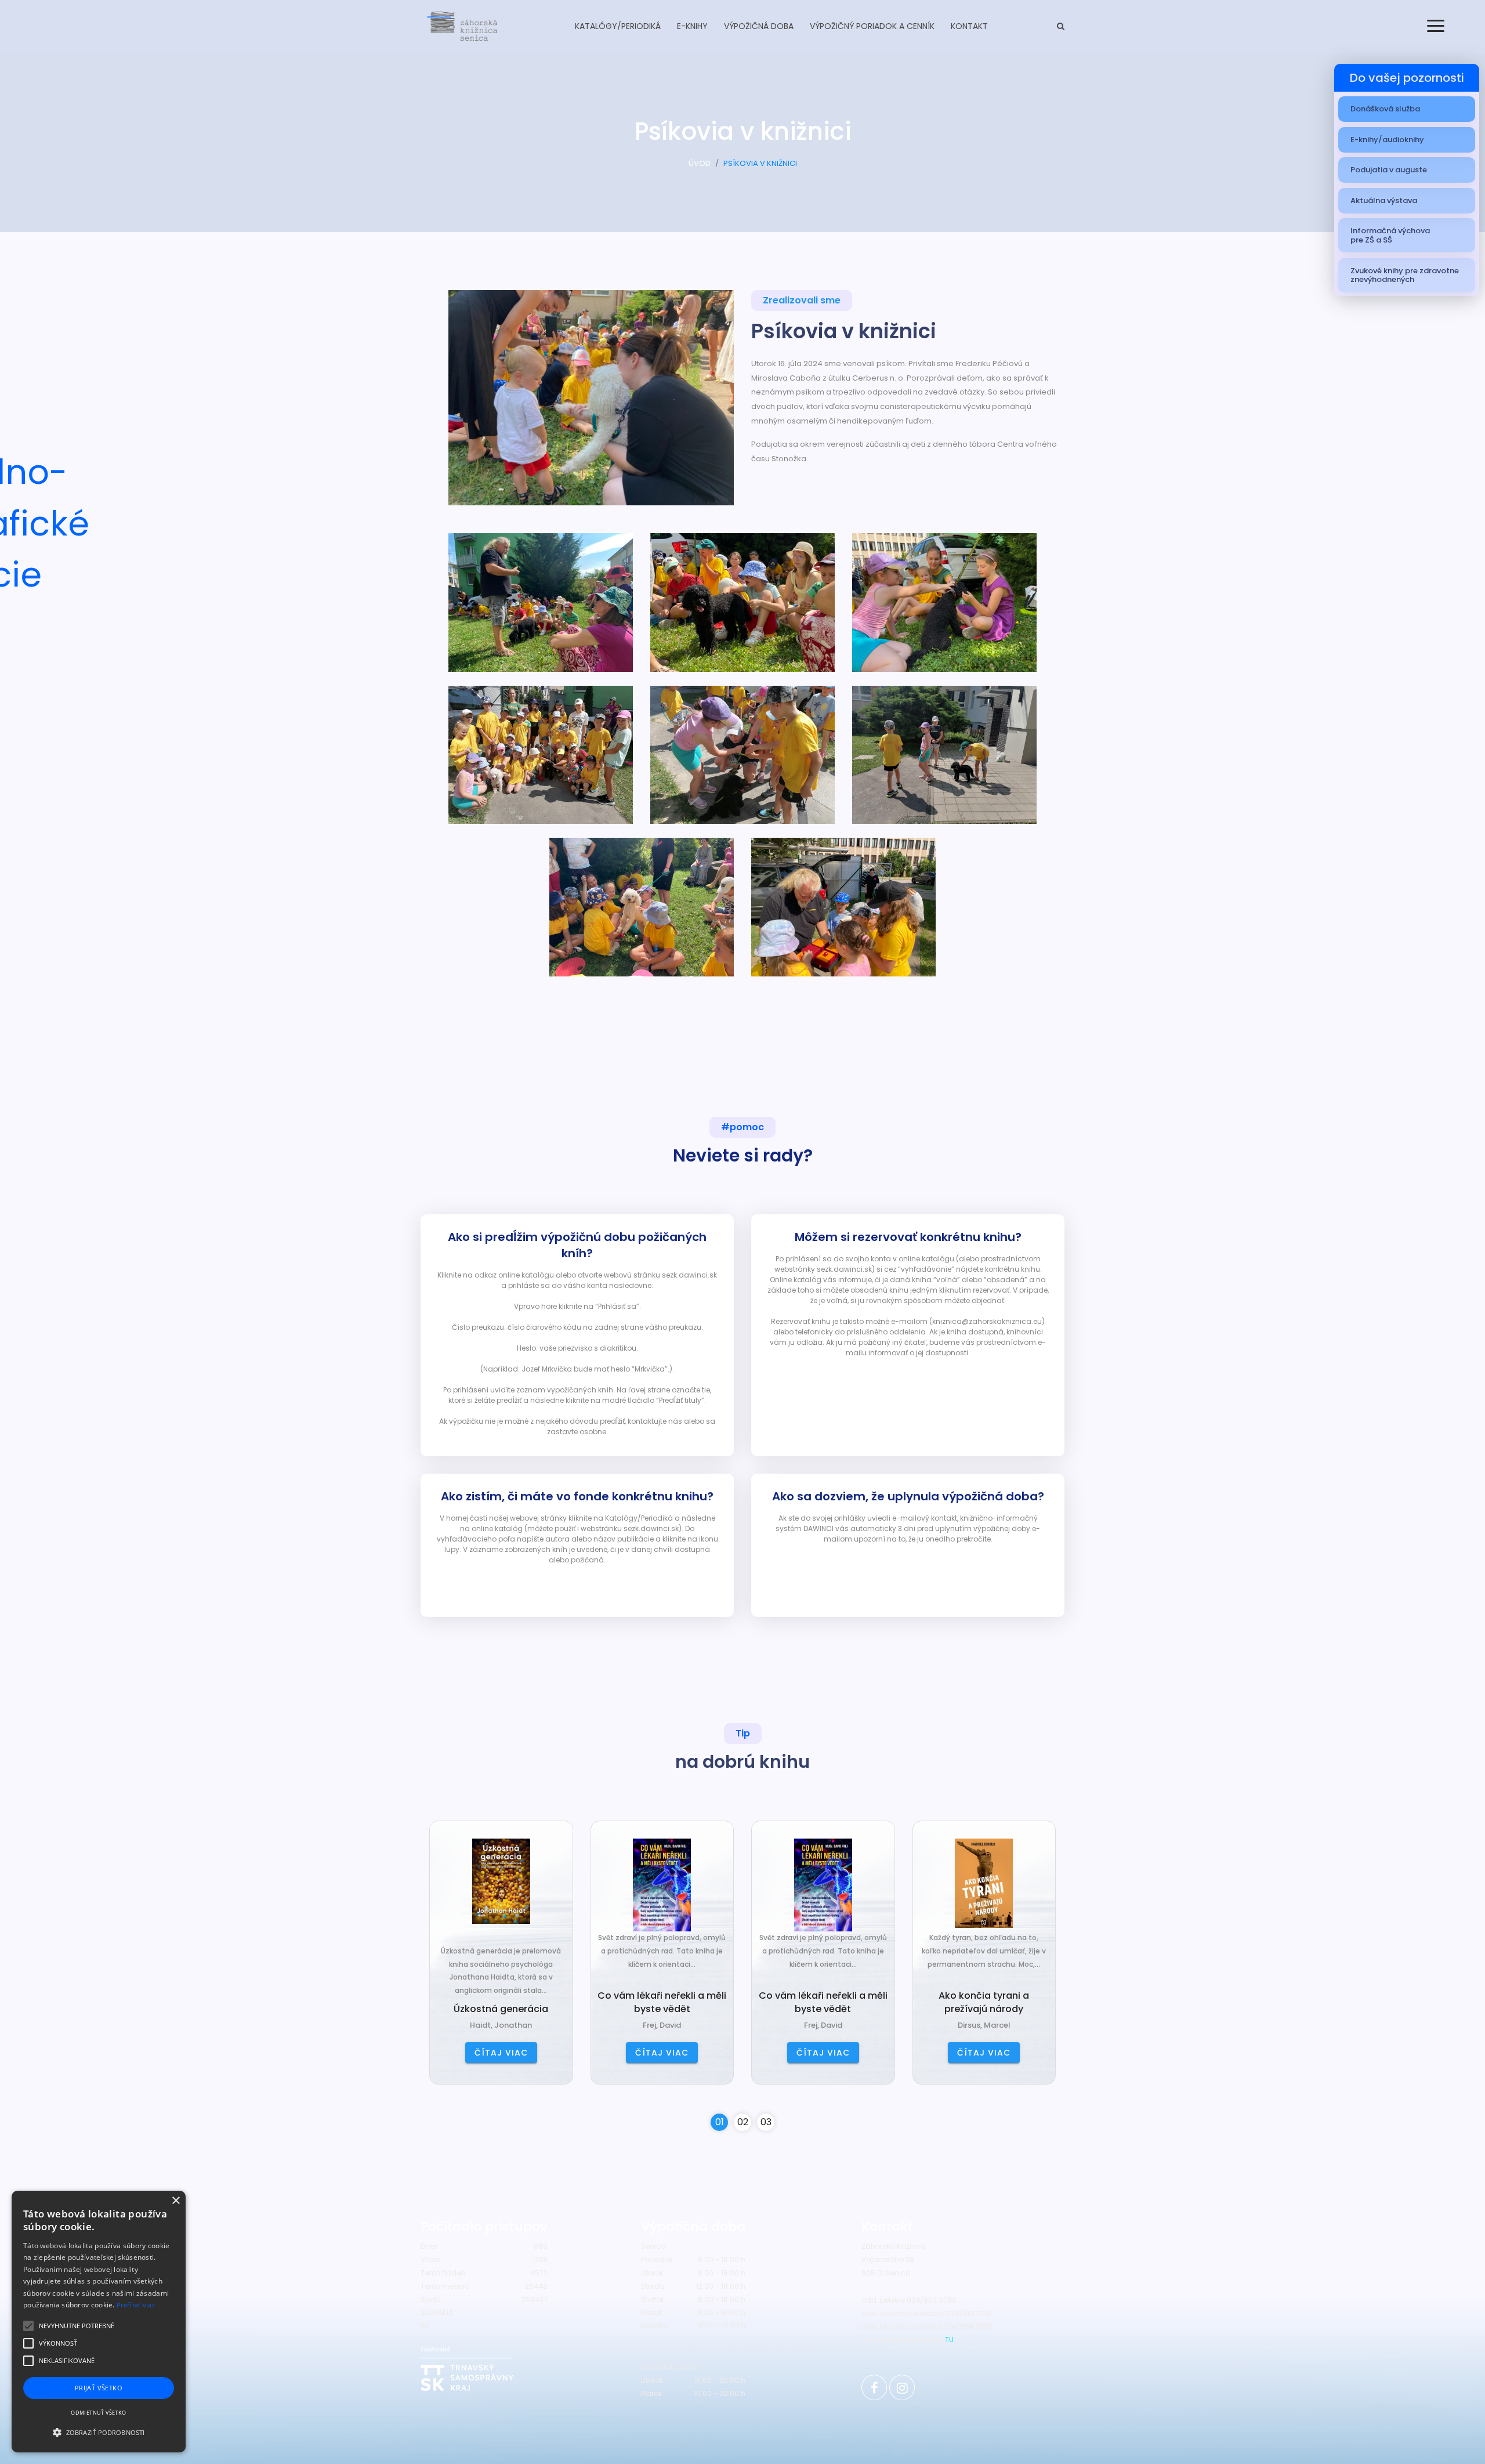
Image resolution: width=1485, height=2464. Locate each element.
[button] (99, 2432)
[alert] (99, 2322)
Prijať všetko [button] (99, 2388)
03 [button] (766, 2122)
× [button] (175, 2201)
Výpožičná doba (759, 26)
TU (949, 2340)
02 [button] (743, 2122)
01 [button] (720, 2122)
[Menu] (1436, 26)
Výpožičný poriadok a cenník (872, 26)
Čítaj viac (501, 2053)
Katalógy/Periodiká (618, 26)
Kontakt (969, 26)
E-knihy (692, 26)
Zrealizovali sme (802, 300)
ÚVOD (700, 163)
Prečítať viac (136, 2305)
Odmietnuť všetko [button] (98, 2413)
